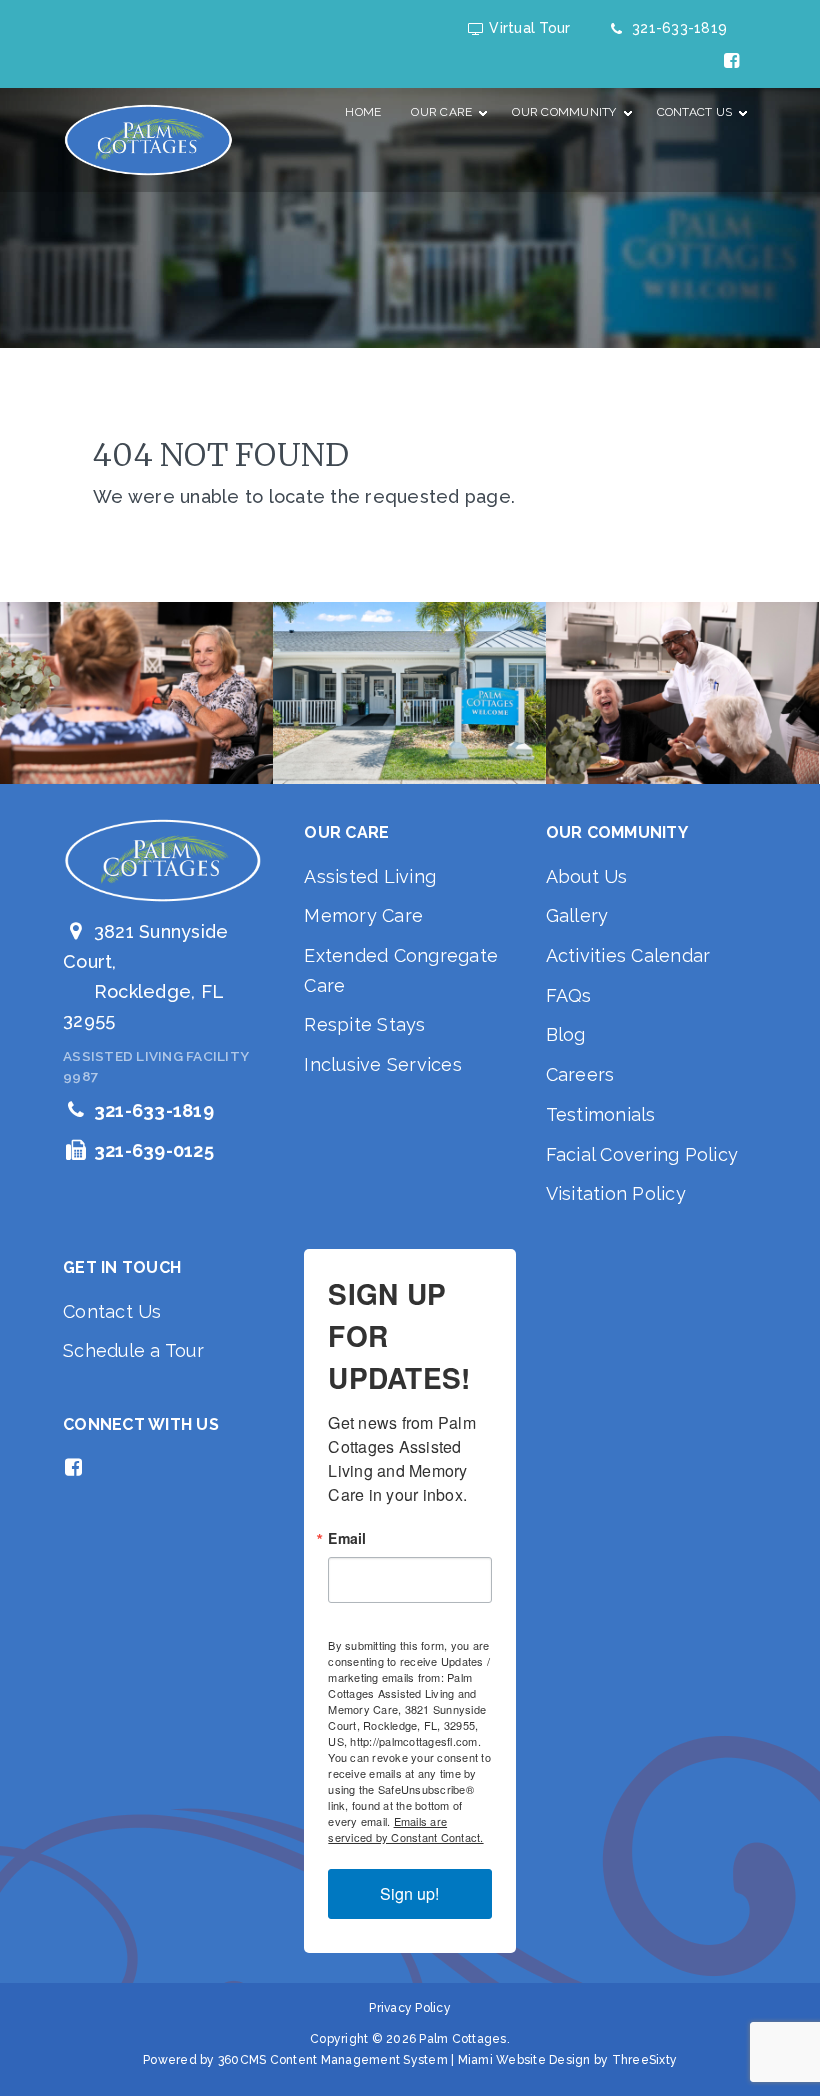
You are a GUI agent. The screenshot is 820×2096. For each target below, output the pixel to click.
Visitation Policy (616, 1193)
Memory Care (363, 915)
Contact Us (112, 1311)
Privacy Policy (410, 2008)
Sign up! (409, 1893)
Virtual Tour (526, 28)
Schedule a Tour (133, 1350)
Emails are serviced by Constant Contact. (405, 1829)
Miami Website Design (524, 2060)
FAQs (569, 995)
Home (363, 112)
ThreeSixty (645, 2060)
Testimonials (601, 1114)
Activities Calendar (628, 955)
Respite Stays (364, 1024)
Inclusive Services (383, 1064)
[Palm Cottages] (148, 140)
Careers (580, 1074)
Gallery (577, 915)
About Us (587, 876)
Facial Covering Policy (642, 1154)
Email (347, 1538)
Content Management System (359, 2060)
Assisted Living (370, 876)
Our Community (564, 112)
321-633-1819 (676, 28)
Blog (566, 1034)
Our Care (441, 112)
